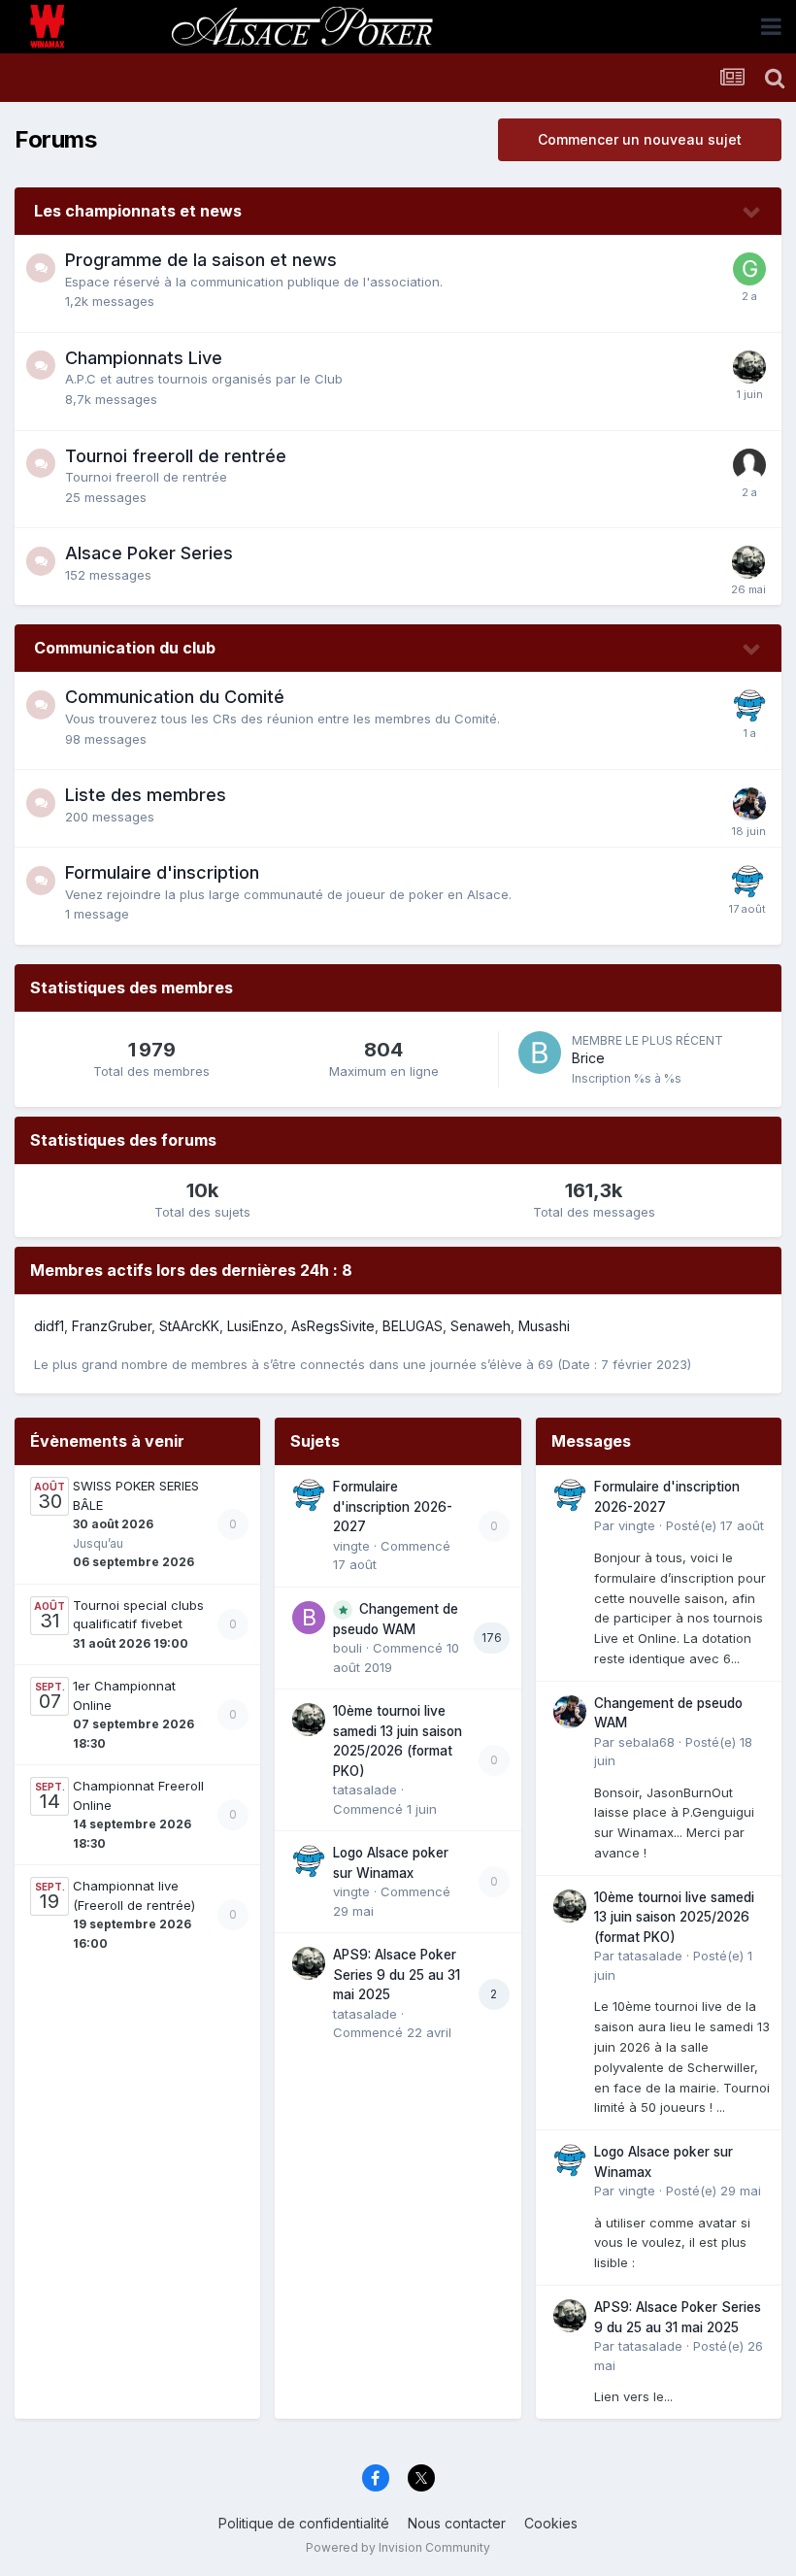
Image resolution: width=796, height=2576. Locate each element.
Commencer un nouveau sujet (640, 139)
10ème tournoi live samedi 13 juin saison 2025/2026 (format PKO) (674, 1917)
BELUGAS (413, 1326)
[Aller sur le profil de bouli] (309, 1618)
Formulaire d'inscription (162, 872)
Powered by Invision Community (398, 2547)
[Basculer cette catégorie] (752, 213)
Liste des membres (146, 795)
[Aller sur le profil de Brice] (540, 1053)
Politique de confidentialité (304, 2523)
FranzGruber (112, 1326)
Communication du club (125, 648)
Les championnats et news (138, 211)
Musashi (544, 1326)
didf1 (49, 1326)
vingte (351, 1546)
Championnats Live (144, 358)
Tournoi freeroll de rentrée (176, 456)
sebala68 (647, 1742)
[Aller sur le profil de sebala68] (749, 804)
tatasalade (365, 1790)
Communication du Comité (175, 697)
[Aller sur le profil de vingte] (749, 706)
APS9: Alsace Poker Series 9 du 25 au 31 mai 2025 (397, 1974)
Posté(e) (715, 1525)
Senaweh (481, 1326)
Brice (588, 1058)
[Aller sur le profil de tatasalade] (749, 367)
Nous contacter (457, 2523)
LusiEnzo (255, 1326)
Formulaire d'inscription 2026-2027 (393, 1506)
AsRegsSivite (333, 1326)
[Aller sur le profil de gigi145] (749, 269)
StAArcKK (189, 1326)
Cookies (551, 2523)
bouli (348, 1648)
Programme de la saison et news (201, 260)
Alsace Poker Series (149, 553)
